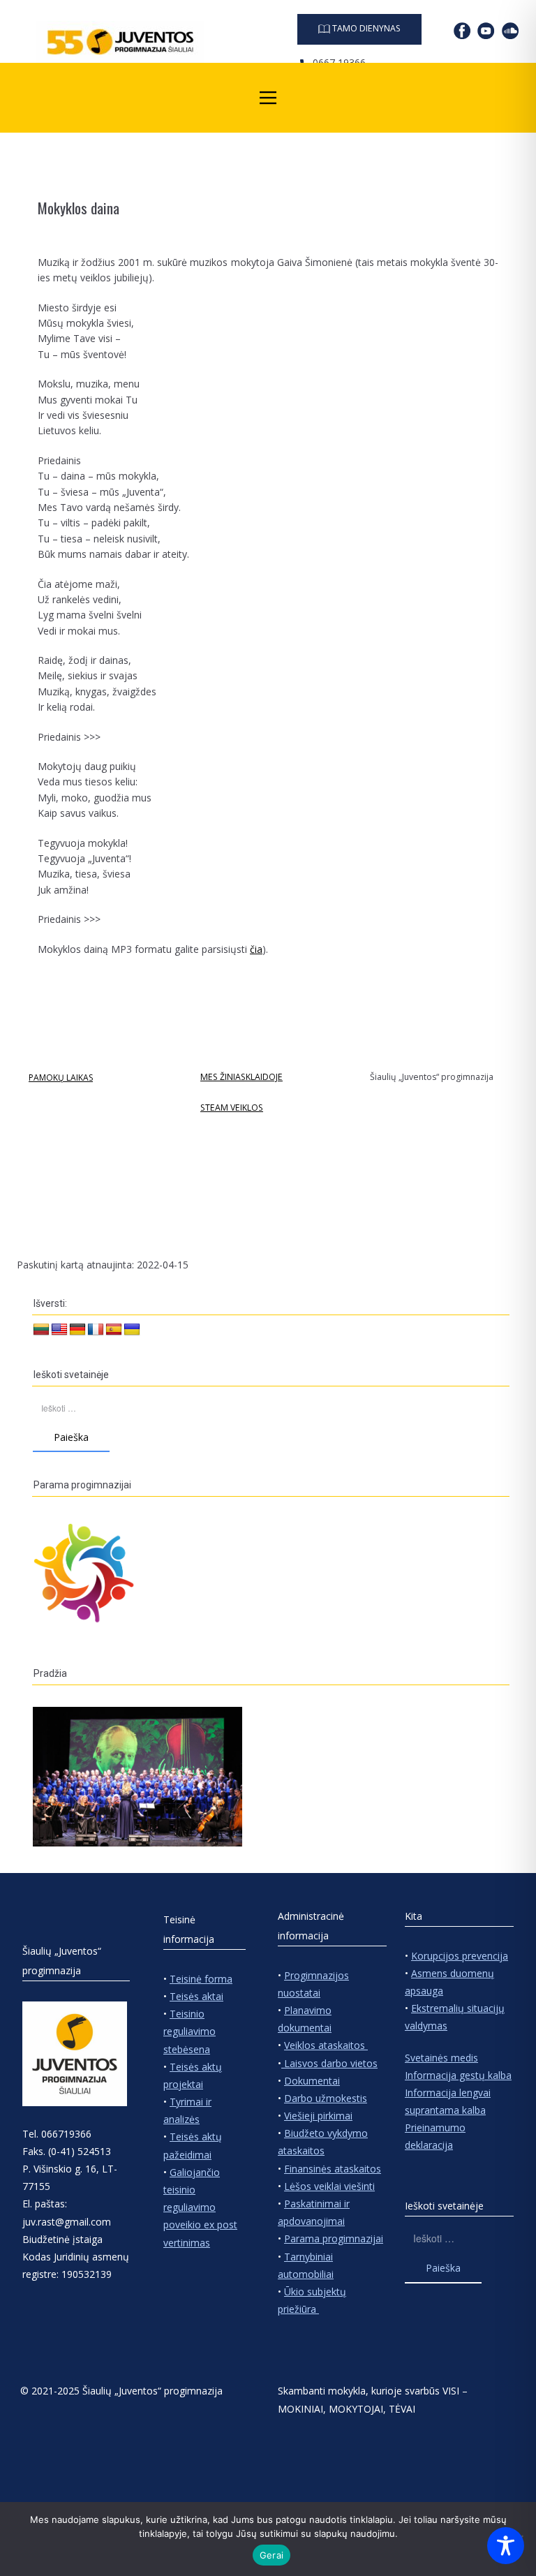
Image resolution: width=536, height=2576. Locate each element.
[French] (96, 1330)
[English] (59, 1330)
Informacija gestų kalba (458, 2075)
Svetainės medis (441, 2058)
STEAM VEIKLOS (232, 1108)
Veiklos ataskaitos (326, 2045)
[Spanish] (114, 1330)
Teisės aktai (196, 1996)
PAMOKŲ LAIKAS (61, 1078)
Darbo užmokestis (326, 2098)
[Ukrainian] (132, 1330)
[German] (77, 1330)
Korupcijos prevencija (460, 1956)
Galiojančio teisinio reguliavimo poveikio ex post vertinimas (200, 2207)
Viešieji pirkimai (318, 2116)
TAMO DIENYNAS (365, 28)
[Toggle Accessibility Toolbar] (506, 2546)
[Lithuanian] (41, 1330)
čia (256, 949)
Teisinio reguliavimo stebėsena (189, 2031)
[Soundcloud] (510, 31)
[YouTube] (486, 31)
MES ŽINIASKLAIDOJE (241, 1077)
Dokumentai (312, 2081)
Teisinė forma (201, 1979)
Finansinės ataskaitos (333, 2169)
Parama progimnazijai (334, 2238)
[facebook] (462, 31)
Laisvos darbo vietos (329, 2063)
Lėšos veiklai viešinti (329, 2186)
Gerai (271, 2555)
